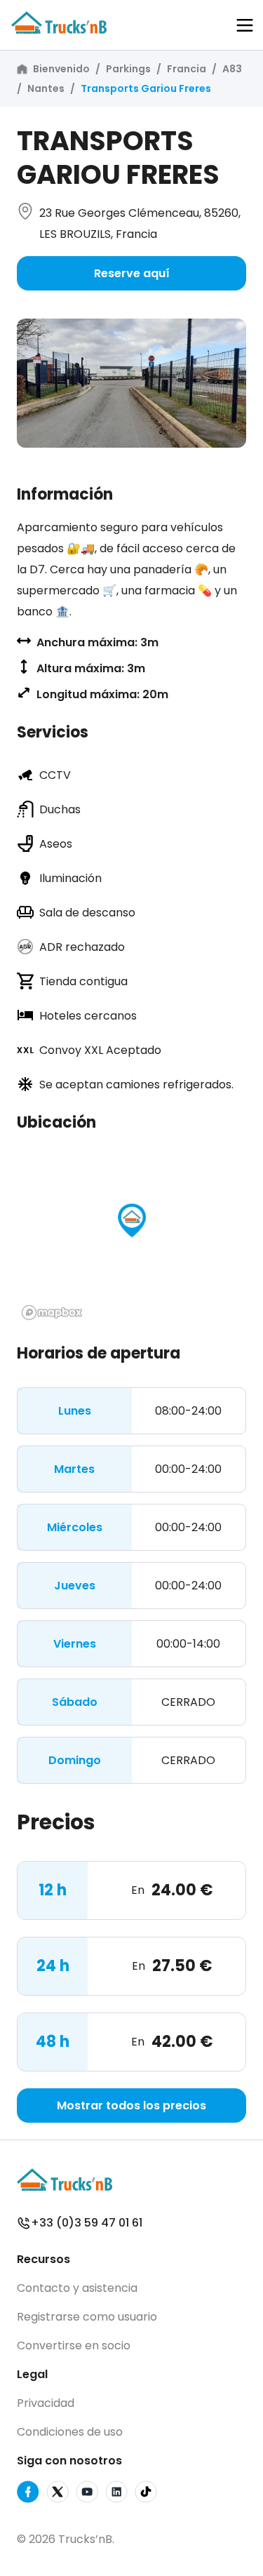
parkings (128, 69)
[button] (245, 25)
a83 (232, 69)
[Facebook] (28, 2494)
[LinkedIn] (116, 2494)
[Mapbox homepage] (52, 1313)
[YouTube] (87, 2494)
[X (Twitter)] (58, 2494)
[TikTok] (146, 2494)
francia (187, 69)
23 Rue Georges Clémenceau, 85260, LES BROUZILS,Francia (140, 223)
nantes (46, 88)
